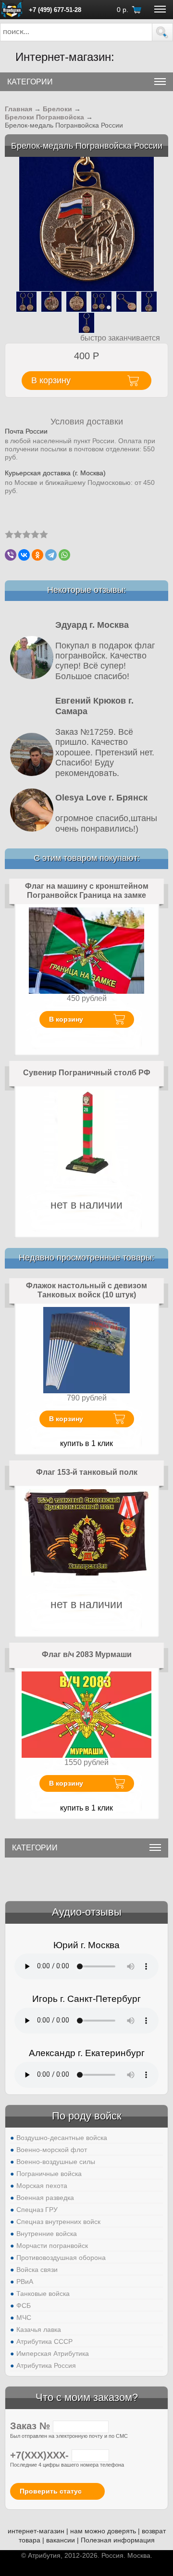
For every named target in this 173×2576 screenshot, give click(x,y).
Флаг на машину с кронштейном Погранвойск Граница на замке (87, 891)
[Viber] (11, 555)
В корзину (66, 1019)
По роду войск (87, 2116)
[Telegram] (51, 555)
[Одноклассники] (37, 555)
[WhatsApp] (64, 555)
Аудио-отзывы (87, 1912)
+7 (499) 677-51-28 (55, 10)
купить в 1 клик (86, 1443)
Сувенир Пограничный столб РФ (87, 1073)
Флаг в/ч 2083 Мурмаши (87, 1654)
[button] (162, 32)
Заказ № (31, 2426)
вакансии (61, 2540)
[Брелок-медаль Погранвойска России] (86, 223)
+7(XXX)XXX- (41, 2455)
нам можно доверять (103, 2531)
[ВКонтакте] (24, 555)
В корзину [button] (51, 380)
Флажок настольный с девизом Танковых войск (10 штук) (86, 1290)
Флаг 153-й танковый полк (87, 1472)
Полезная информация (118, 2540)
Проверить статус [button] (51, 2491)
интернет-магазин (36, 2531)
